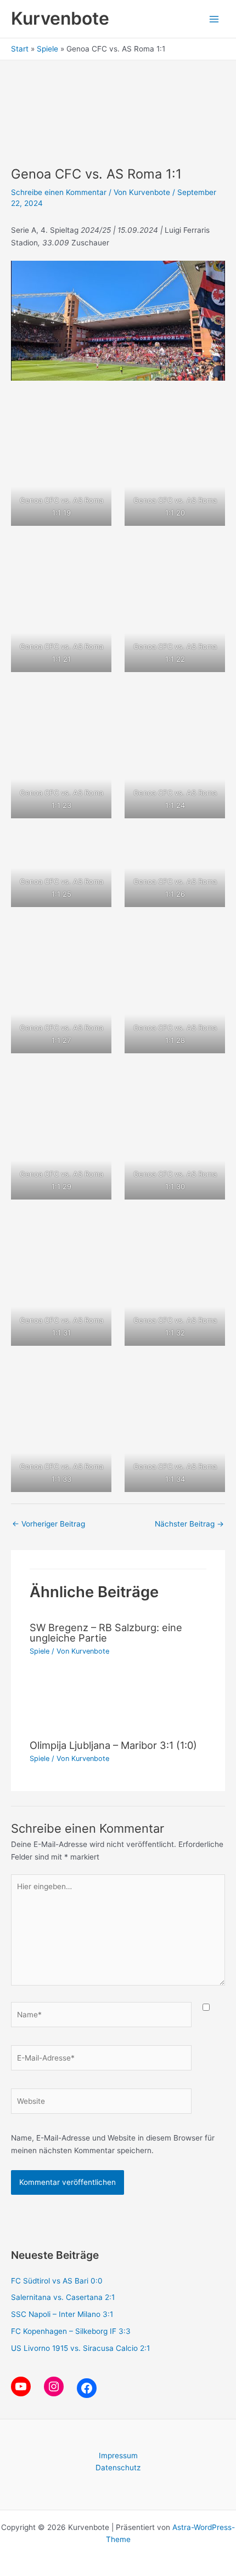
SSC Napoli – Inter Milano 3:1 (62, 2314)
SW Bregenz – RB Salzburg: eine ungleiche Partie (106, 1632)
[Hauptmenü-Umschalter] (214, 19)
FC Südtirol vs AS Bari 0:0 (57, 2281)
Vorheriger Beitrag (49, 1524)
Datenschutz (118, 2468)
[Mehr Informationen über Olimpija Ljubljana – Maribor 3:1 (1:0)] (118, 1705)
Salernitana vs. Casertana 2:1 (63, 2297)
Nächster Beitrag (189, 1524)
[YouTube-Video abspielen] (118, 321)
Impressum (118, 2455)
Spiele (40, 1651)
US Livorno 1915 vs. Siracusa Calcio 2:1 (80, 2348)
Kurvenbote (60, 18)
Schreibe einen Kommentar (59, 192)
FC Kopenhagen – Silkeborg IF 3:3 (71, 2331)
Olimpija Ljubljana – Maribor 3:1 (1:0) (113, 1745)
